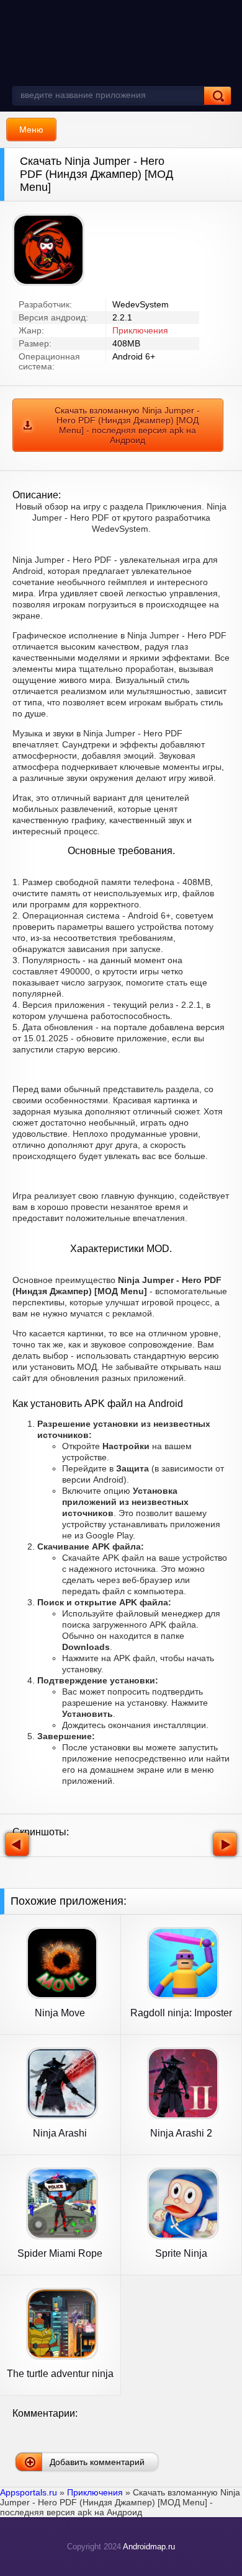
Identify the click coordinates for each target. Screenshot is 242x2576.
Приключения (140, 330)
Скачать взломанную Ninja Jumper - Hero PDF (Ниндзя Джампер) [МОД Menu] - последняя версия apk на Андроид (127, 425)
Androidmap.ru (149, 2547)
